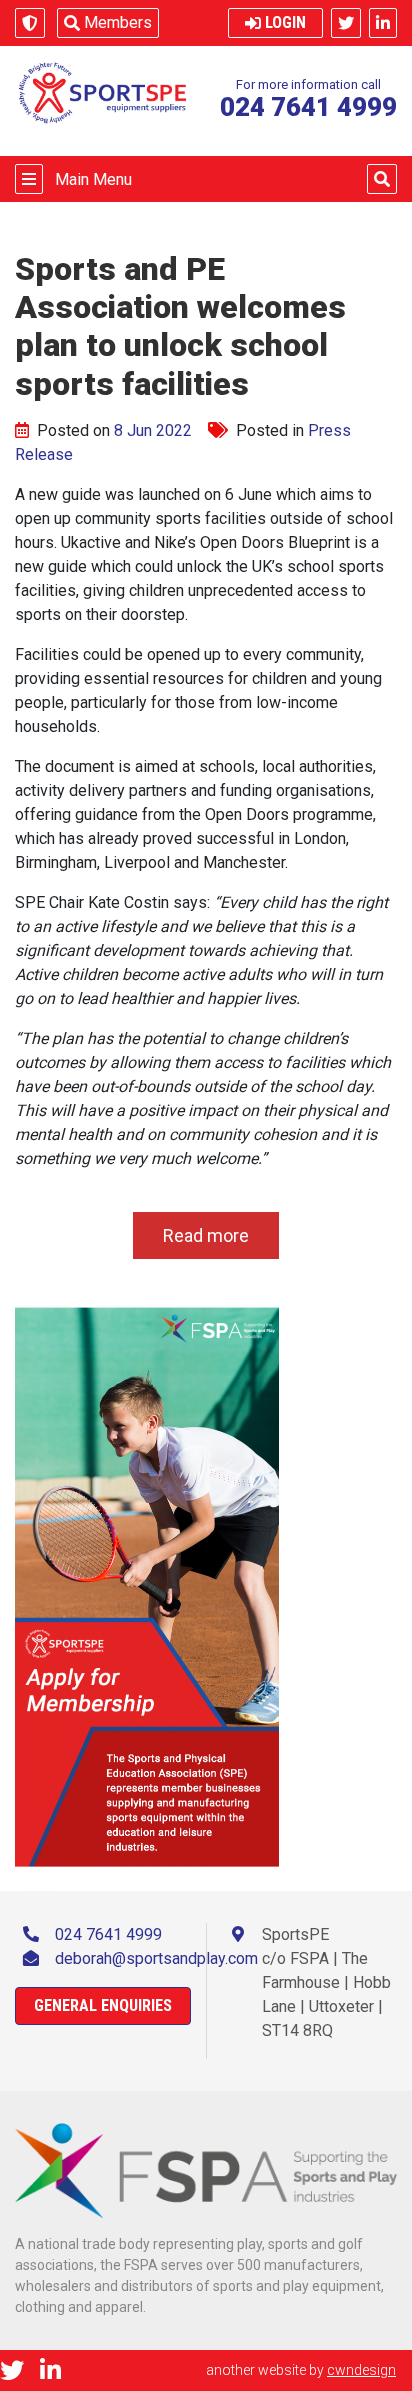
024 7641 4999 (108, 1934)
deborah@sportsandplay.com (156, 1958)
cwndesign (361, 2370)
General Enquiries (103, 2005)
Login (285, 22)
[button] (382, 179)
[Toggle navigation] (29, 179)
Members (118, 22)
